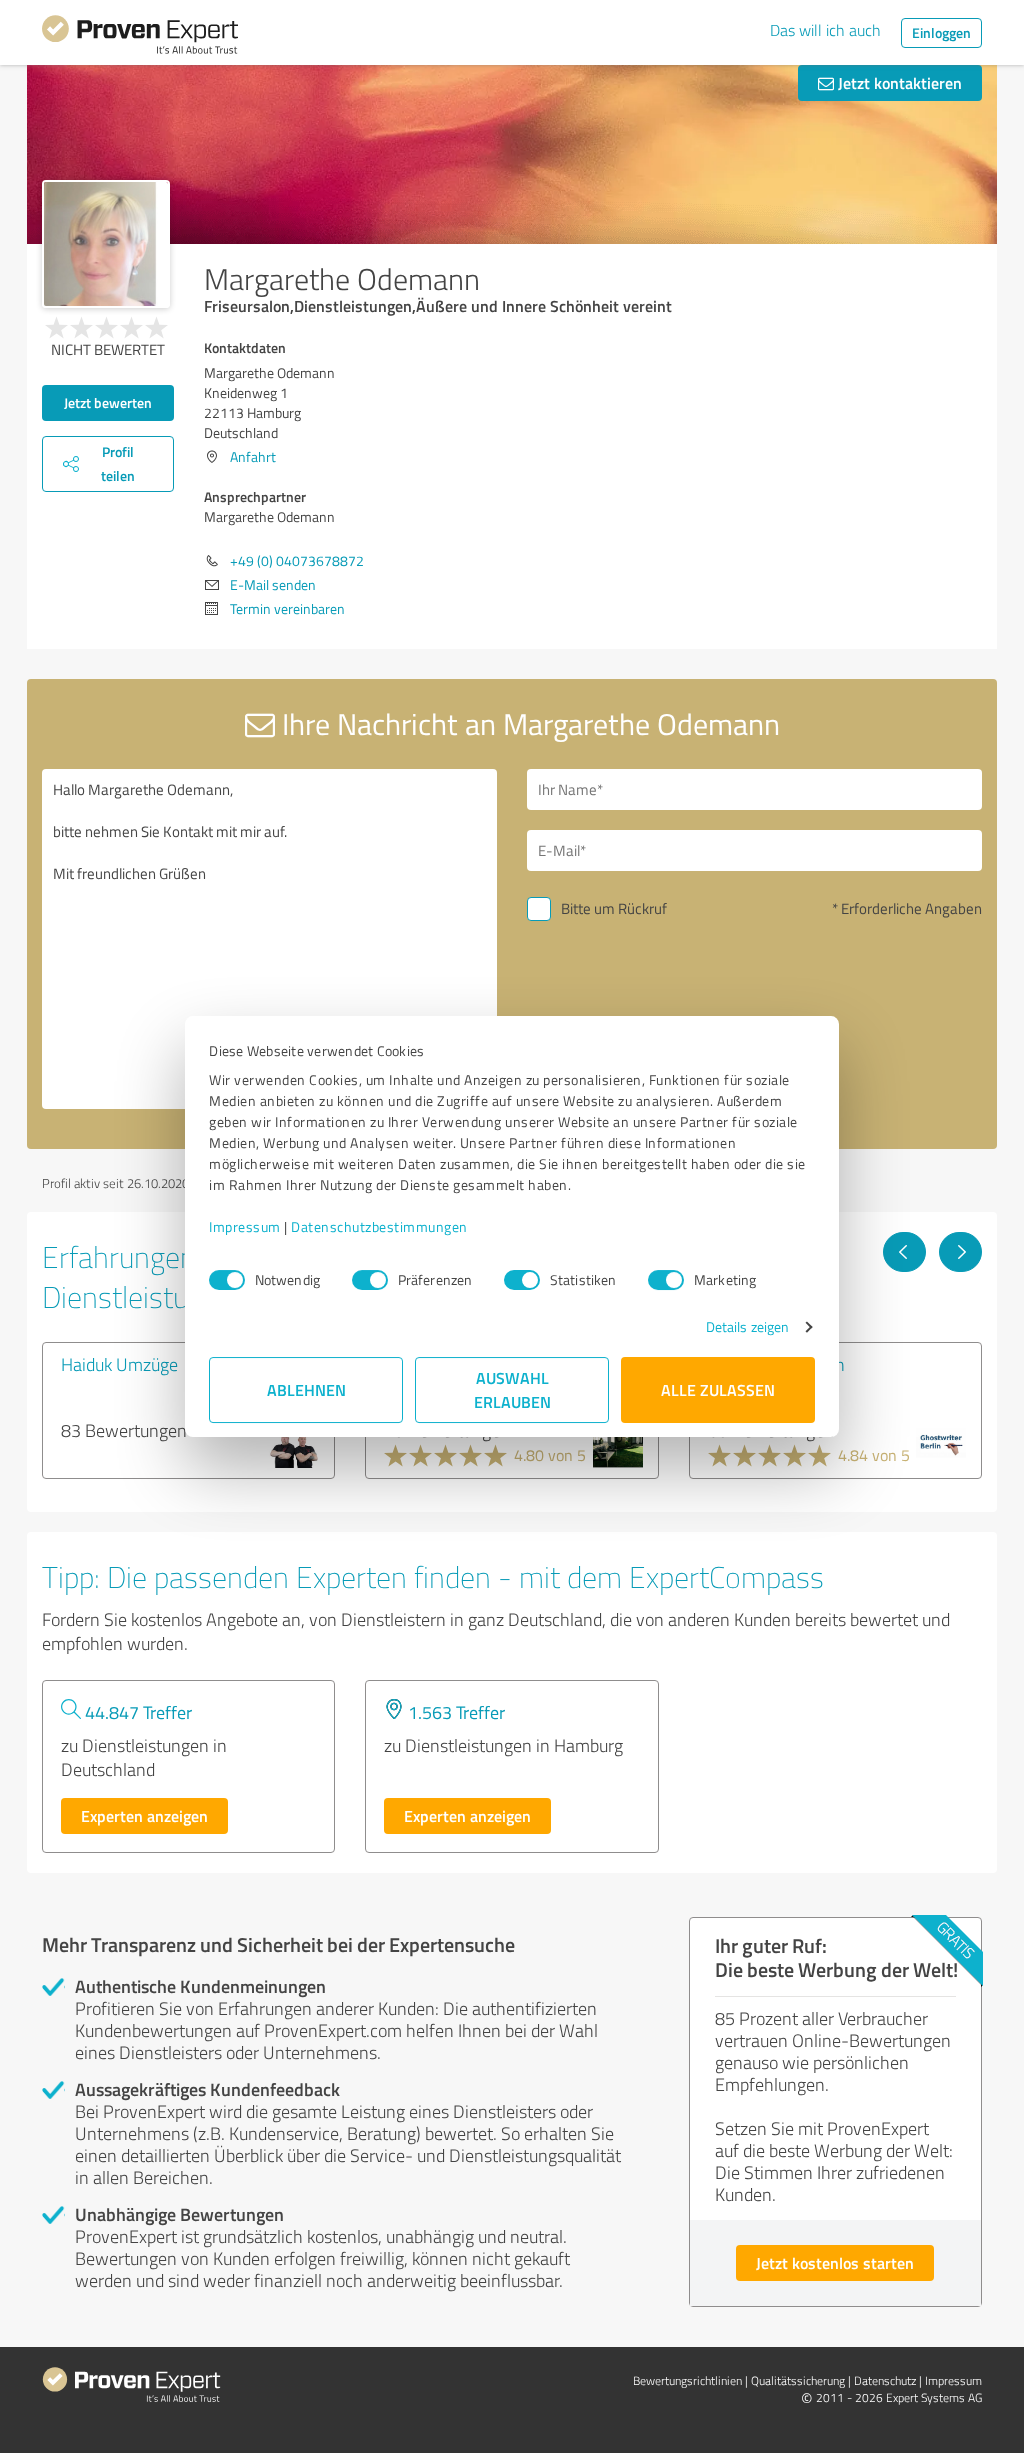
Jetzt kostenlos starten (835, 2262)
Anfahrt (253, 456)
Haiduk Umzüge (119, 1364)
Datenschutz (885, 2380)
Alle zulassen (718, 1389)
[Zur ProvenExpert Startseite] (140, 38)
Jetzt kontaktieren (898, 82)
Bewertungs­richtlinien (687, 2380)
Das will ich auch (825, 30)
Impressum (245, 1226)
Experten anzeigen (144, 1815)
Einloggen (941, 32)
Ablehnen (306, 1389)
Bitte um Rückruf (614, 908)
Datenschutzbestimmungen (379, 1226)
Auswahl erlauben (512, 1389)
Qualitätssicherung (798, 2380)
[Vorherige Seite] (904, 1252)
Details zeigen (747, 1326)
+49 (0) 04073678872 (297, 560)
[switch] (370, 1280)
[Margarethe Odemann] (106, 244)
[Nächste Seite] (960, 1252)
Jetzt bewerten (108, 402)
